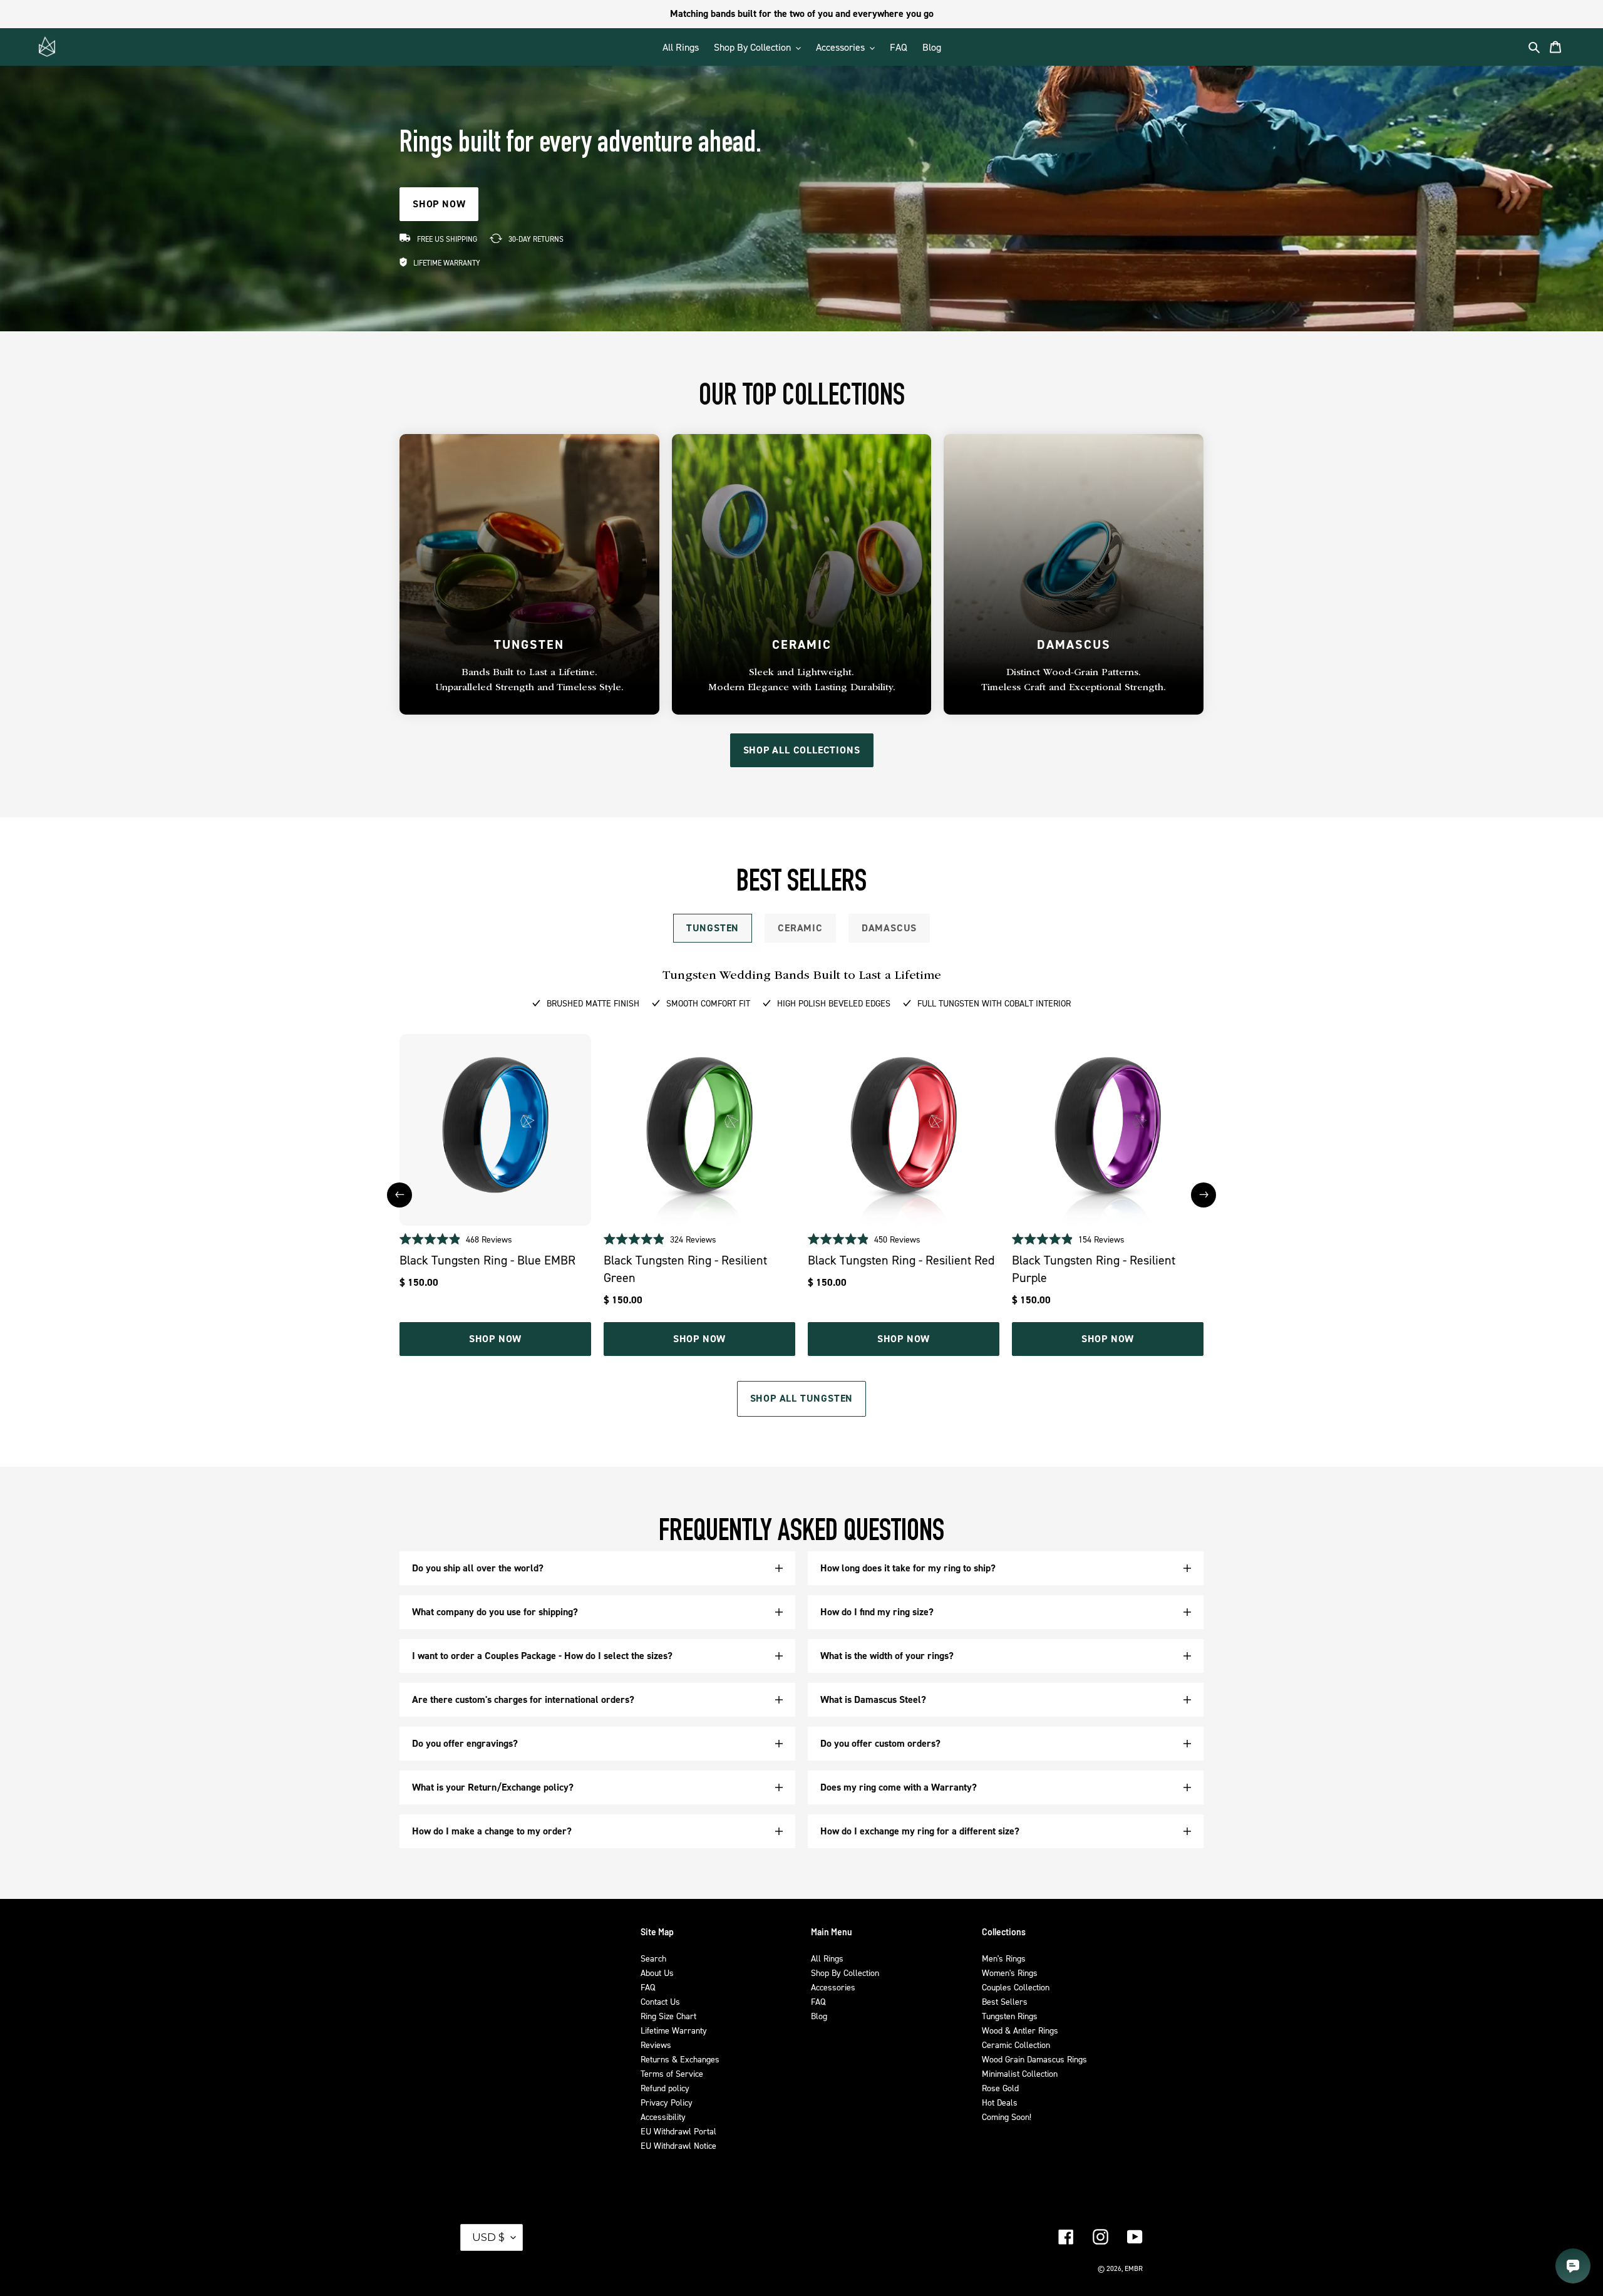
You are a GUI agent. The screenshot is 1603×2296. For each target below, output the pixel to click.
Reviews (656, 2045)
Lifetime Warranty (674, 2030)
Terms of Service (672, 2073)
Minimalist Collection (1020, 2073)
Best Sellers (1005, 2001)
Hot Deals (1000, 2102)
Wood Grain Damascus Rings (1034, 2059)
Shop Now (495, 1339)
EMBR (1134, 2268)
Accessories (833, 1987)
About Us (657, 1973)
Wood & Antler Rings (1020, 2030)
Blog (819, 2016)
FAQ (648, 1987)
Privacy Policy (667, 2102)
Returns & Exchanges (680, 2059)
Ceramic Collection (1016, 2045)
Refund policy (665, 2088)
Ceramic (800, 928)
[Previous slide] (399, 1195)
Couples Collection (1016, 1987)
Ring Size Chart (668, 2016)
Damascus (889, 928)
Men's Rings (1004, 1958)
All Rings (827, 1958)
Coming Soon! (1007, 2117)
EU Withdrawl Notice (678, 2145)
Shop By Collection (845, 1973)
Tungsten (713, 928)
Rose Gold (1000, 2088)
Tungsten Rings (1010, 2016)
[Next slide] (1204, 1195)
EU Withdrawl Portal (678, 2131)
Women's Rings (1010, 1973)
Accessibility (663, 2117)
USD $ (488, 2237)
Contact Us (660, 2001)
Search (653, 1958)
